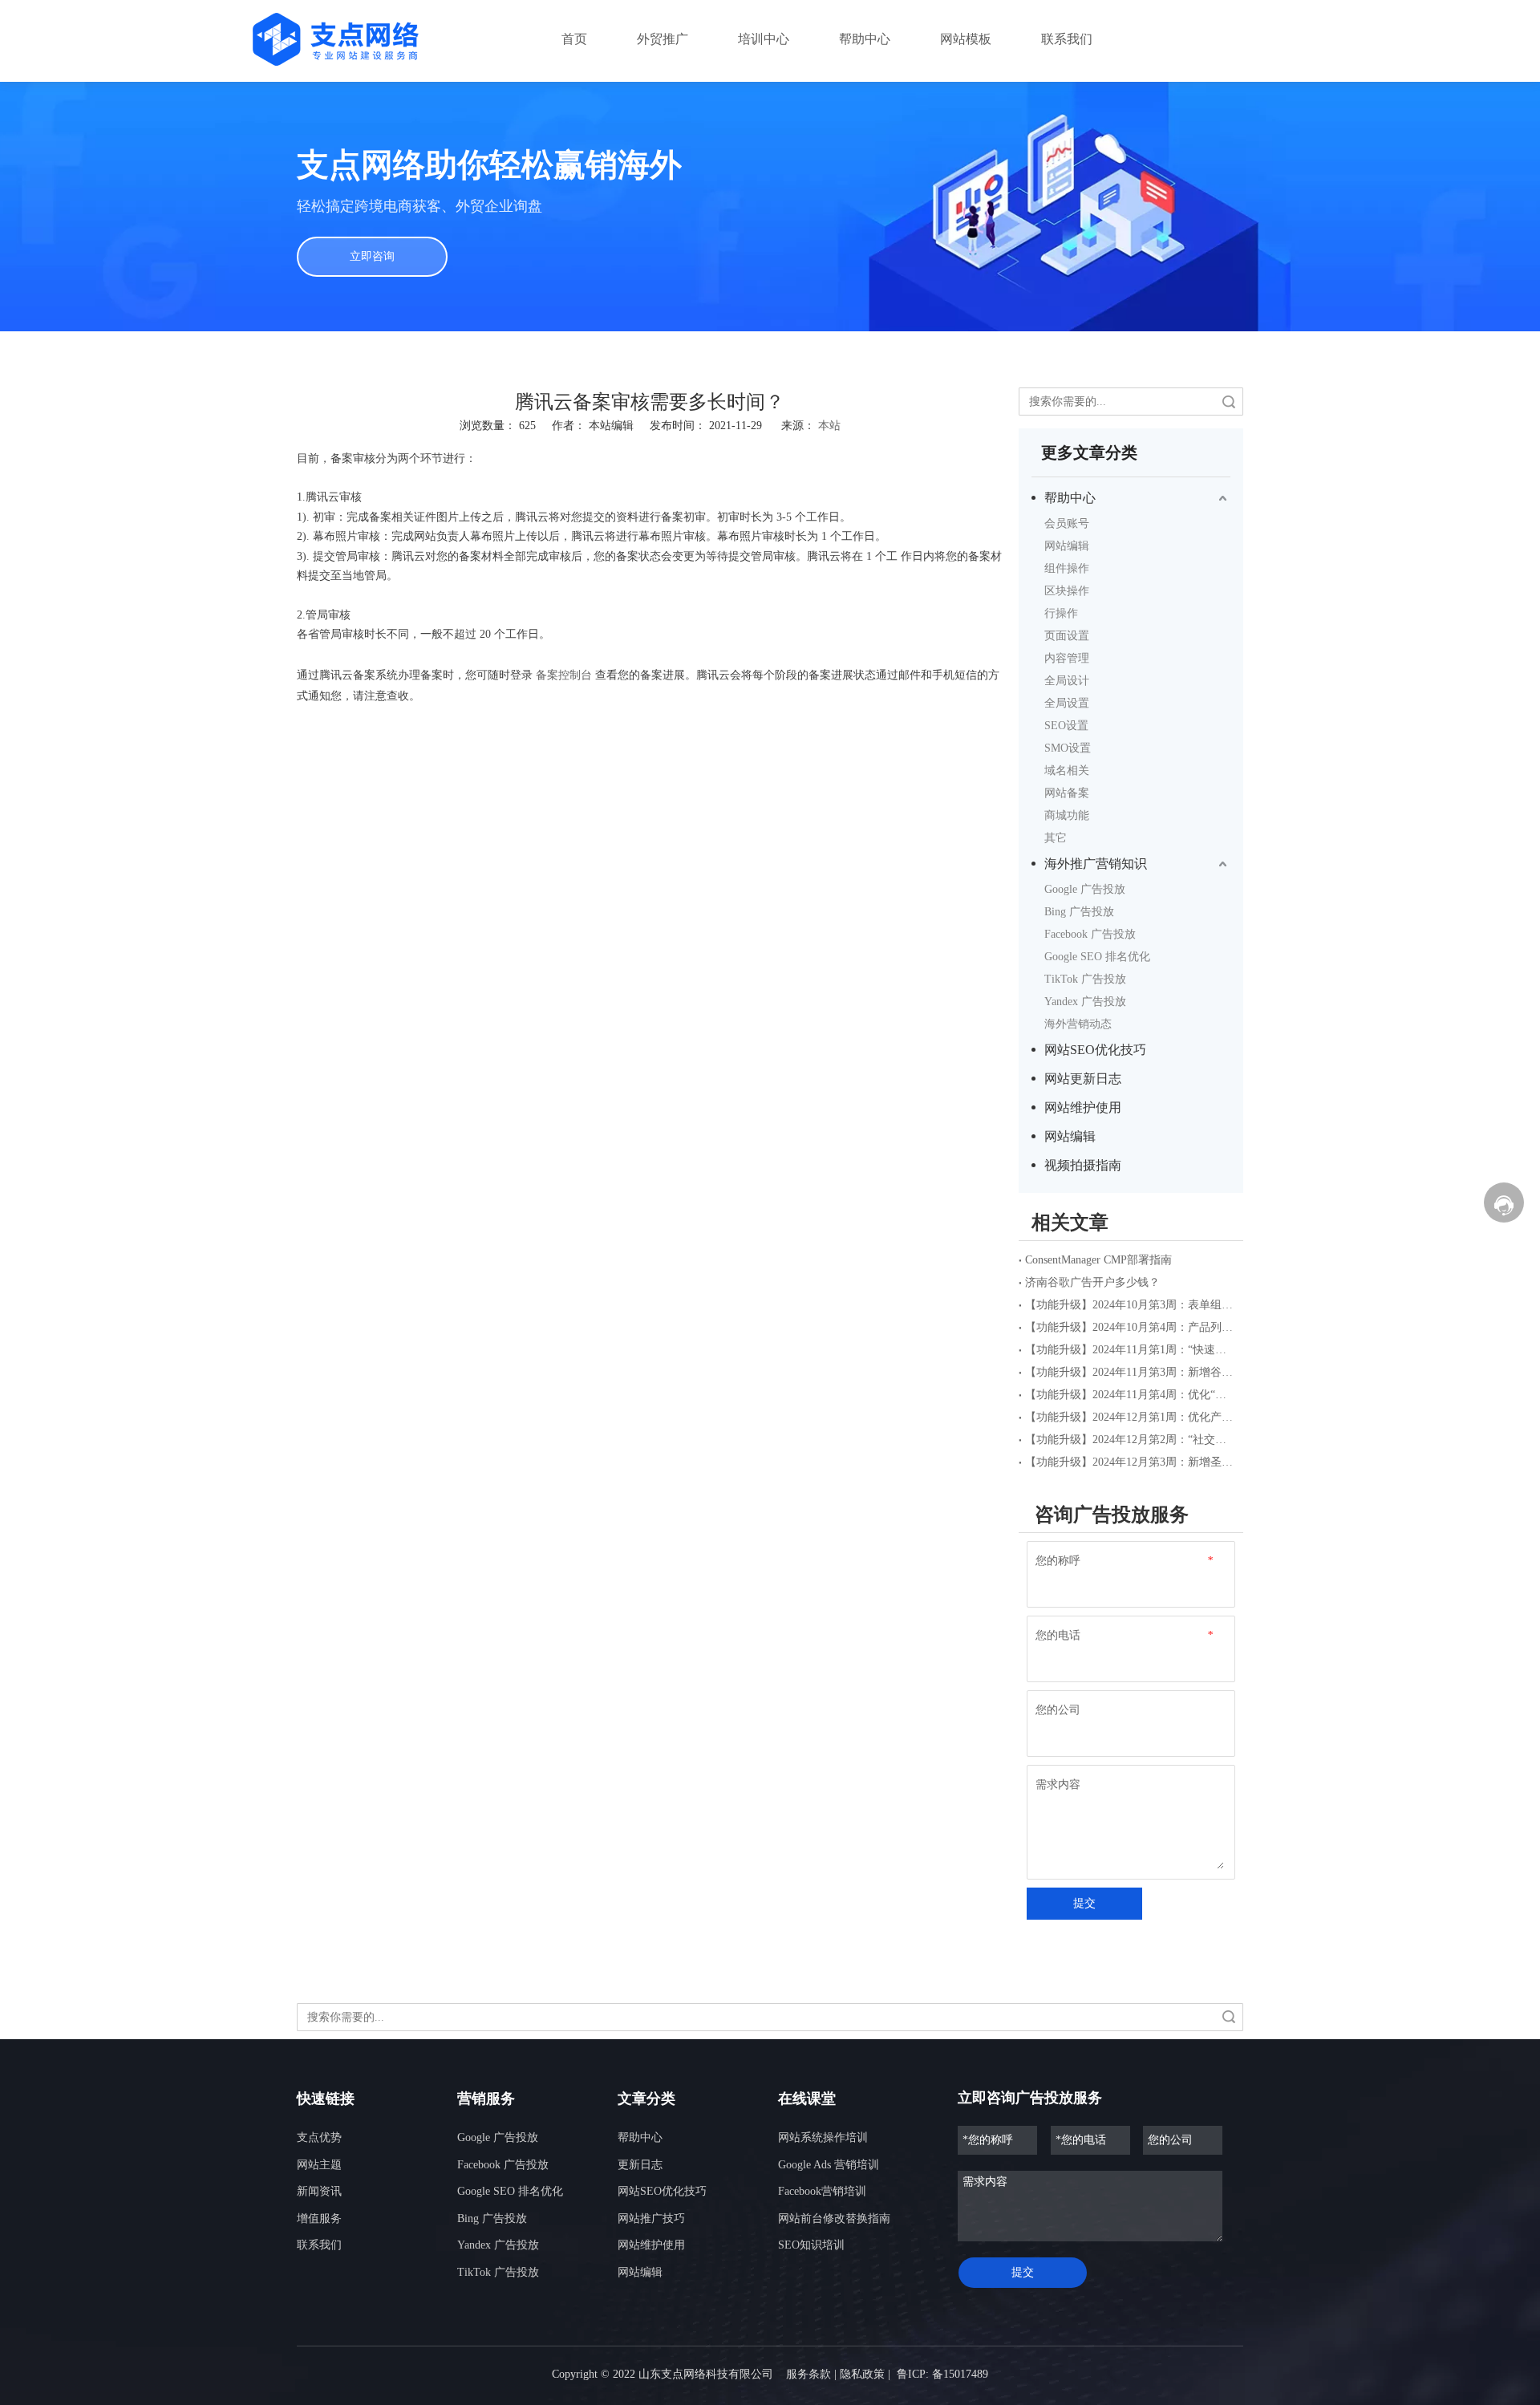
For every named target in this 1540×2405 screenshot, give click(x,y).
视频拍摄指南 (1083, 1165)
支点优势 (319, 2137)
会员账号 (1067, 523)
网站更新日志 (1083, 1079)
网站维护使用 (1083, 1107)
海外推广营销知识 (1096, 864)
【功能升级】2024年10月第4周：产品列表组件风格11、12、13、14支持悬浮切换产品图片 (1131, 1327)
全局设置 (1067, 703)
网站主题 (319, 2165)
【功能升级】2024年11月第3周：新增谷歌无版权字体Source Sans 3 (1131, 1372)
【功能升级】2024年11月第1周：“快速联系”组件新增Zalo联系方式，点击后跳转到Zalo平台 (1131, 1350)
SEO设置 (1066, 726)
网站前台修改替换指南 (834, 2218)
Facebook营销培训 (822, 2191)
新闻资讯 (319, 2191)
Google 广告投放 (1085, 889)
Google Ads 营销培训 (829, 2165)
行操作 (1061, 613)
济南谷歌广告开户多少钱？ (1092, 1282)
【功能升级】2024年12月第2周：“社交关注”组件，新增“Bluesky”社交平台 (1131, 1440)
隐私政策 (862, 2374)
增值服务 (319, 2218)
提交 (1084, 1903)
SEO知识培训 (811, 2245)
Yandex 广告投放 (1085, 1002)
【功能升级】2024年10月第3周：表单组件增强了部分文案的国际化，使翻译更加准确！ (1131, 1305)
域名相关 (1067, 771)
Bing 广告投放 (1079, 912)
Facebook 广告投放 (1090, 934)
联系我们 (319, 2245)
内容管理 (1067, 658)
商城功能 (1067, 815)
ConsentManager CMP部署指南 (1098, 1260)
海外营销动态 (1078, 1024)
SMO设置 (1068, 748)
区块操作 (1067, 591)
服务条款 (808, 2374)
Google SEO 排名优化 (1097, 957)
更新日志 (640, 2165)
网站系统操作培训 (823, 2137)
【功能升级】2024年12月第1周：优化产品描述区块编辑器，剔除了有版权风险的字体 (1131, 1417)
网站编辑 (1067, 546)
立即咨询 (372, 256)
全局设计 (1067, 681)
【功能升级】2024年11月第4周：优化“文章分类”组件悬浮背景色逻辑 (1131, 1395)
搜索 (1229, 402)
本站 (829, 426)
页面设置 (1067, 636)
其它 (1056, 838)
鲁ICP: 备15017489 (942, 2374)
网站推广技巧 (651, 2218)
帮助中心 (1070, 498)
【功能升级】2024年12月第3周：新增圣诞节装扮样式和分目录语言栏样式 (1131, 1462)
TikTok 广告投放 (1085, 979)
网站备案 (1067, 793)
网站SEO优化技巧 (1095, 1050)
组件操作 (1067, 568)
